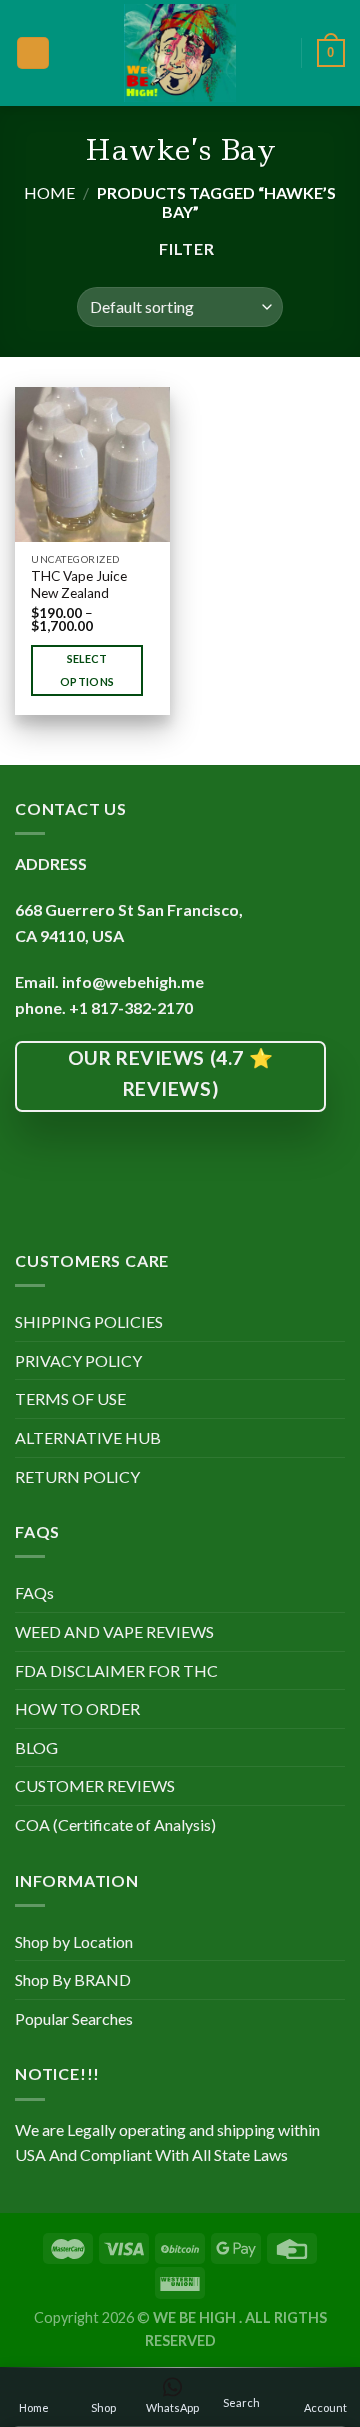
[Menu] (33, 53)
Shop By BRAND (73, 1979)
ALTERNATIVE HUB (88, 1437)
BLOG (36, 1747)
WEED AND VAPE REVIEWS (114, 1631)
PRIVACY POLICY (78, 1360)
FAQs (34, 1592)
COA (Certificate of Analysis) (115, 1824)
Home (49, 192)
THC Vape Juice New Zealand (79, 585)
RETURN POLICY (77, 1476)
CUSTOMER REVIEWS (95, 1785)
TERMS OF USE (70, 1398)
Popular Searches (74, 2018)
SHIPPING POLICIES (89, 1321)
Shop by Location (74, 1941)
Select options (87, 670)
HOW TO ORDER (77, 1708)
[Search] (279, 52)
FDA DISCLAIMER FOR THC (116, 1670)
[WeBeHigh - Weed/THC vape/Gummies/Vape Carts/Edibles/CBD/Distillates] (180, 53)
